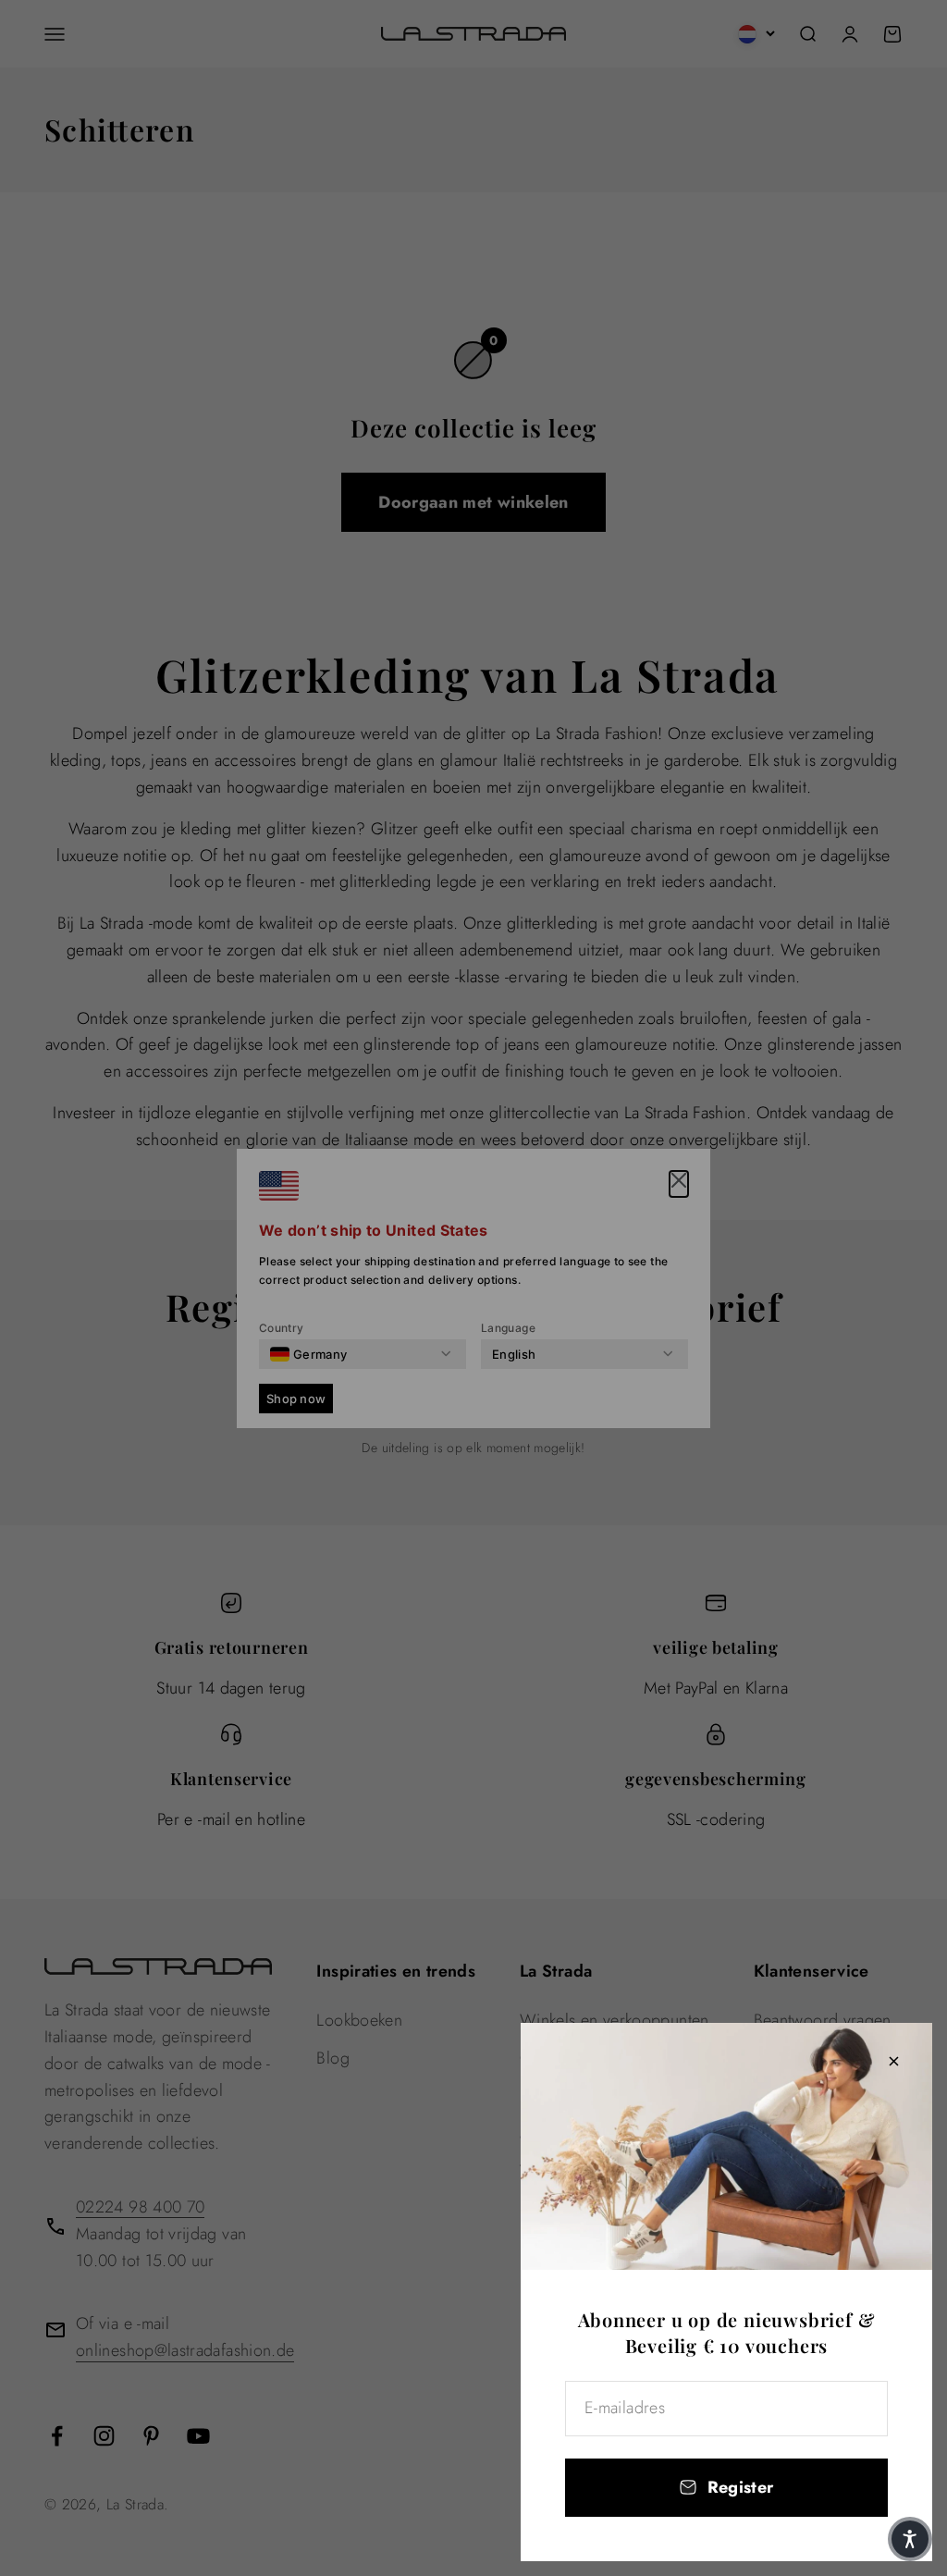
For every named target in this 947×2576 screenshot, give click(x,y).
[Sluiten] (894, 2061)
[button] (910, 2539)
